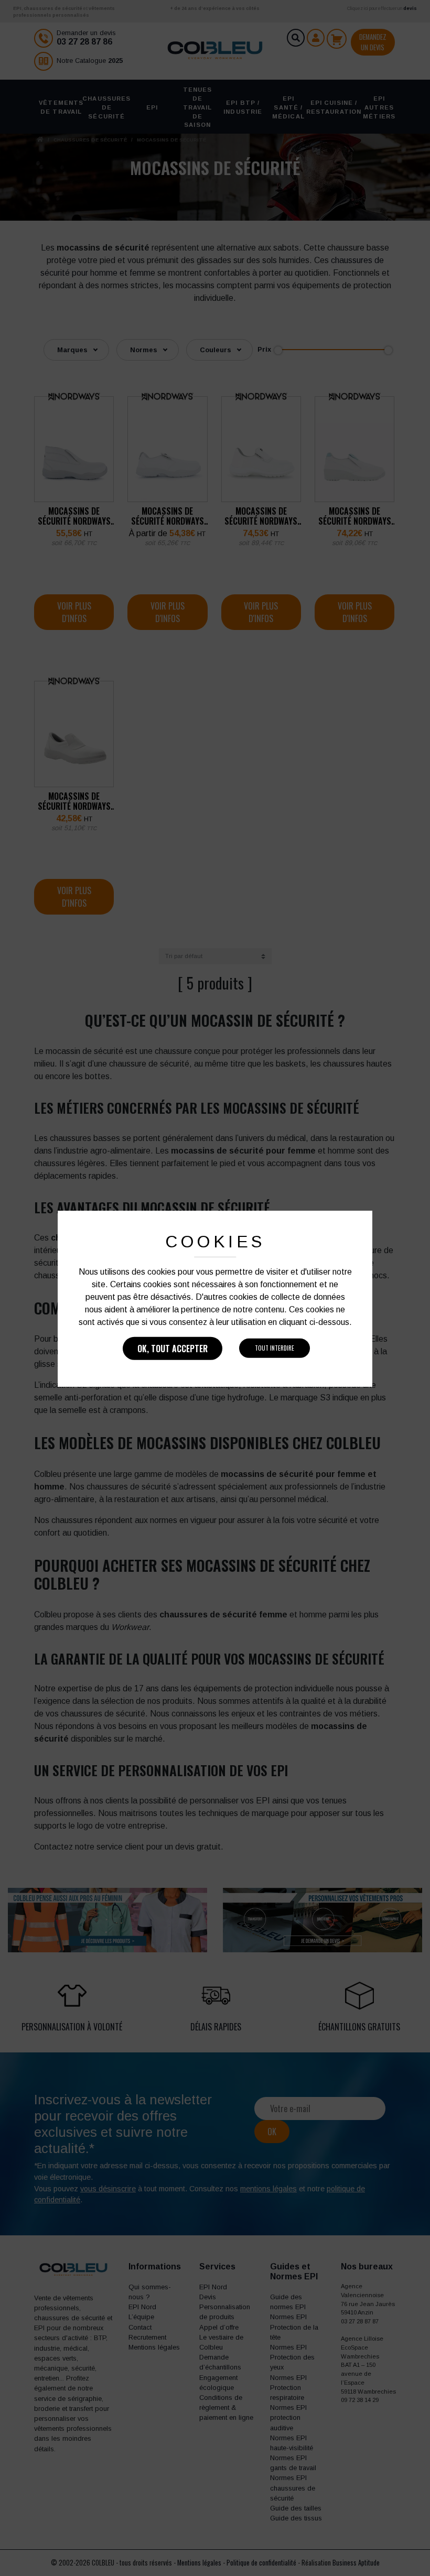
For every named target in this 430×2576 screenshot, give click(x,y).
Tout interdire (275, 1348)
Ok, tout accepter (173, 1349)
